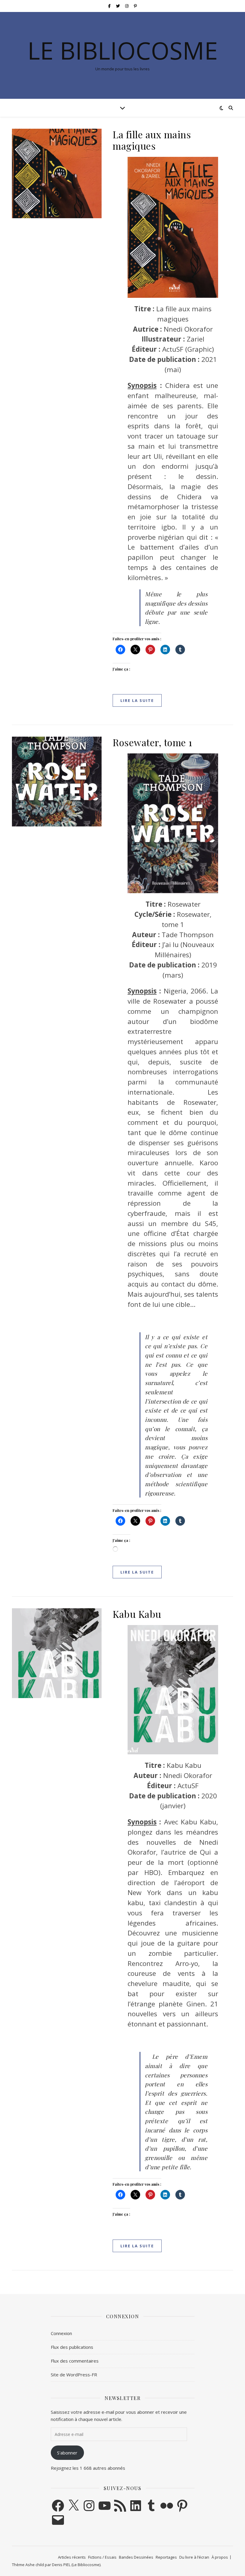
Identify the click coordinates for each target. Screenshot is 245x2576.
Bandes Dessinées (136, 2557)
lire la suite (137, 700)
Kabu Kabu (137, 1614)
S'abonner (67, 2453)
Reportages (166, 2557)
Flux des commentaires (75, 2361)
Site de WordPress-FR (74, 2375)
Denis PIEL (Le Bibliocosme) (76, 2565)
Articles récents (72, 2557)
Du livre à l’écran (194, 2557)
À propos (220, 2557)
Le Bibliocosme (123, 50)
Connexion (61, 2333)
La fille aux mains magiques (152, 140)
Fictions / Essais (102, 2557)
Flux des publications (72, 2347)
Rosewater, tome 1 (153, 742)
